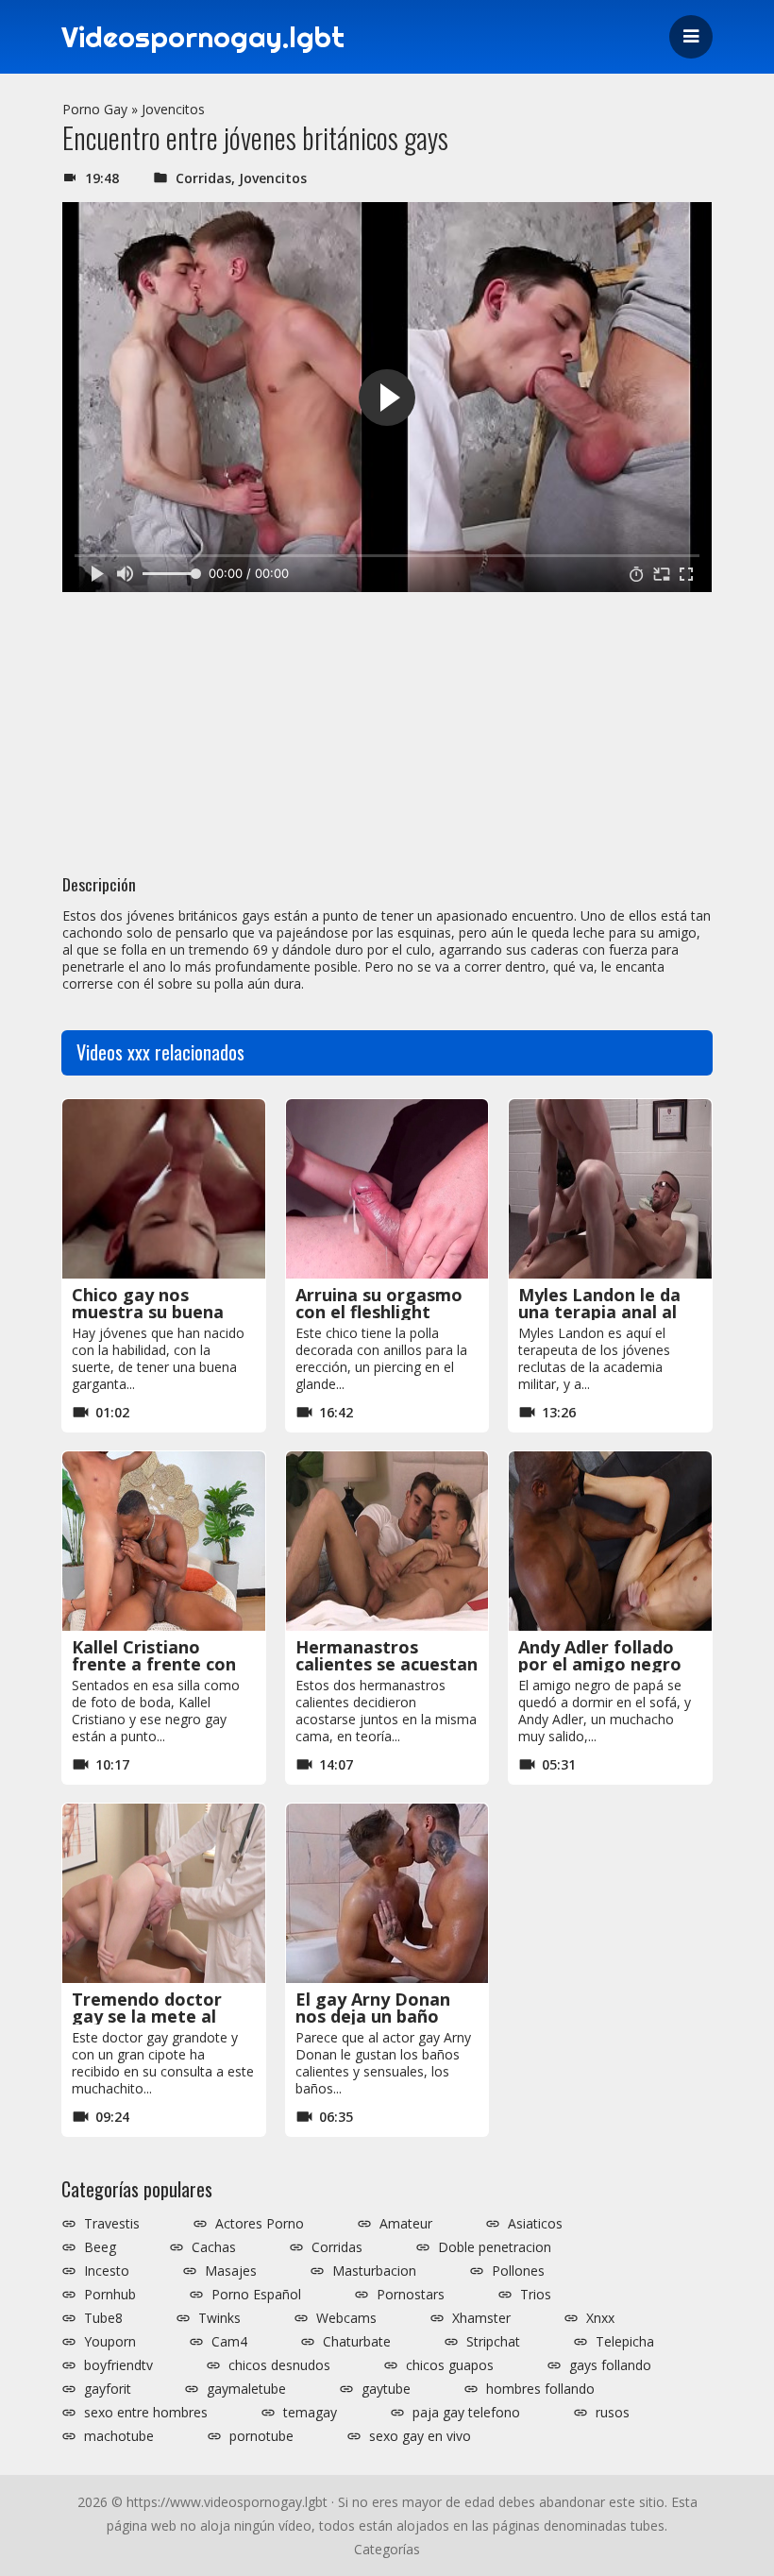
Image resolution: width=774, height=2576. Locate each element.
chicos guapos (450, 2365)
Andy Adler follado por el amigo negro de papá (600, 1664)
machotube (119, 2436)
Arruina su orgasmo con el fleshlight (379, 1303)
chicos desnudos (279, 2365)
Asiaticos (535, 2224)
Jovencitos (173, 109)
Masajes (231, 2271)
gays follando (610, 2365)
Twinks (219, 2318)
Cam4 (229, 2342)
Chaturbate (357, 2342)
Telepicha (625, 2342)
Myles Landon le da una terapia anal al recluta (599, 1312)
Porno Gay (95, 109)
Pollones (518, 2271)
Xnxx (600, 2318)
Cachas (214, 2247)
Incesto (107, 2271)
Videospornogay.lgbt (203, 37)
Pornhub (110, 2295)
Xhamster (481, 2318)
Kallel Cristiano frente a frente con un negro (154, 1664)
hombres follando (540, 2389)
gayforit (108, 2389)
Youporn (110, 2342)
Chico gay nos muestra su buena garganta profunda (153, 1312)
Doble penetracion (495, 2247)
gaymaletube (246, 2389)
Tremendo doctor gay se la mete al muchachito (147, 2016)
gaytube (386, 2389)
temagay (310, 2413)
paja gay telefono (466, 2413)
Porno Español (256, 2295)
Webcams (346, 2318)
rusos (613, 2413)
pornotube (261, 2436)
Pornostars (411, 2295)
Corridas (203, 178)
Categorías (387, 2549)
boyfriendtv (118, 2365)
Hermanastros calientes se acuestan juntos (387, 1664)
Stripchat (493, 2342)
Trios (536, 2295)
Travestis (112, 2224)
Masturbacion (374, 2271)
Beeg (100, 2247)
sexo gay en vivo (420, 2436)
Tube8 (103, 2318)
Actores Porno (260, 2224)
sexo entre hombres (146, 2413)
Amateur (406, 2224)
